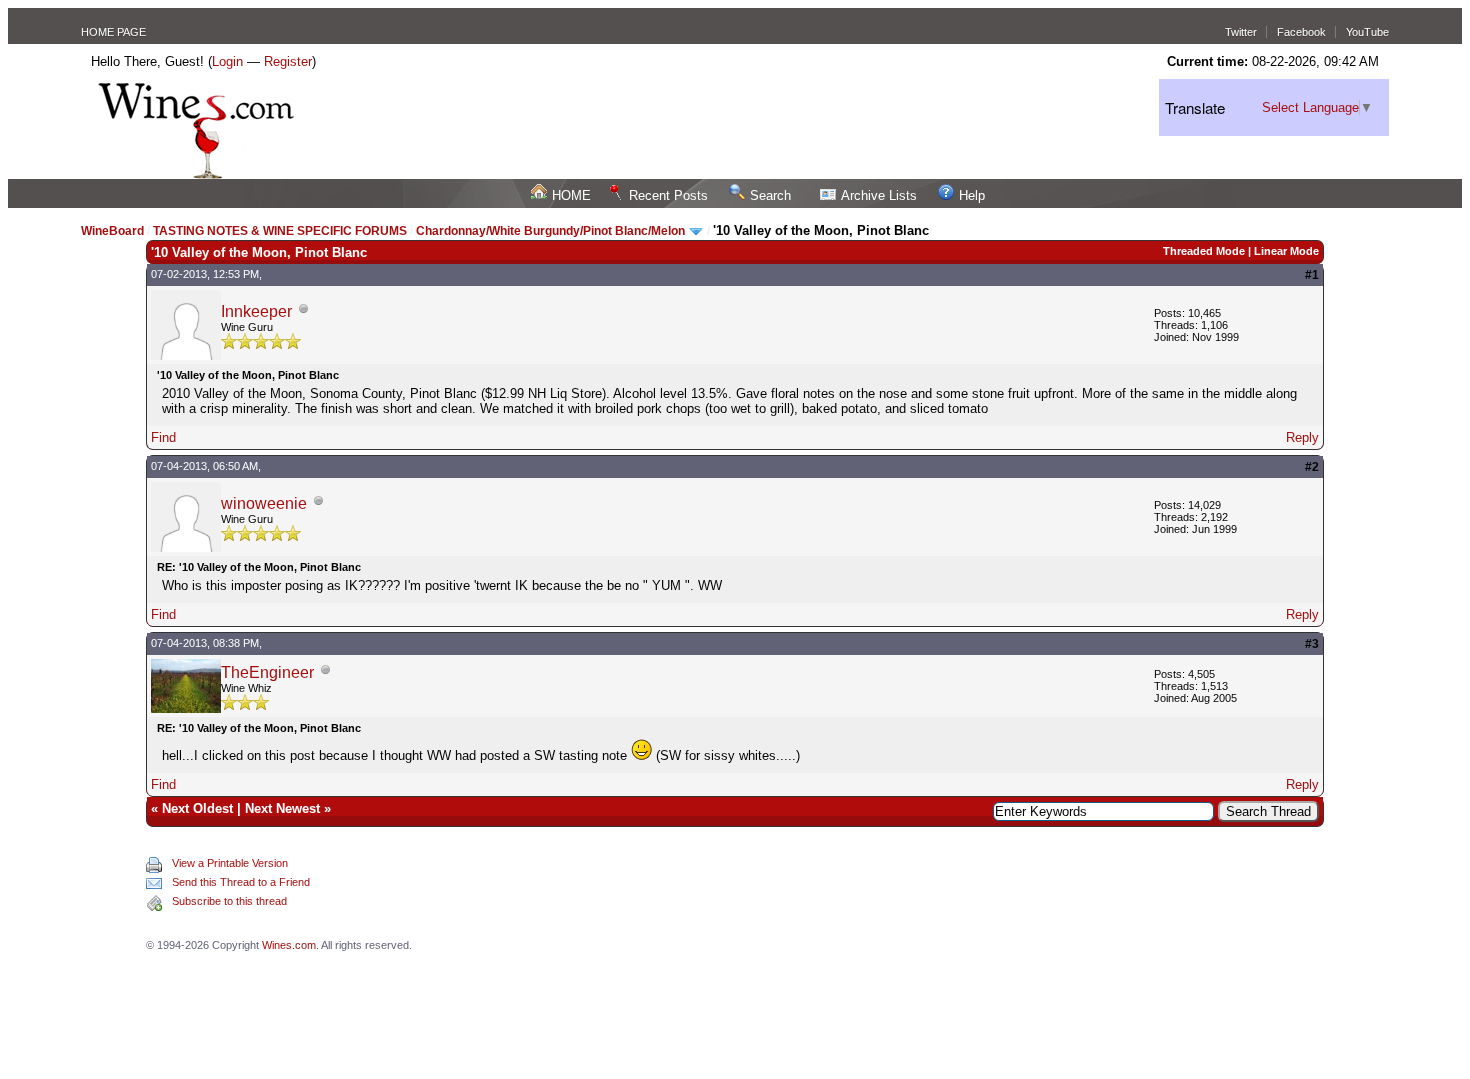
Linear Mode (1286, 251)
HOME (571, 195)
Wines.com (289, 945)
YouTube (1367, 32)
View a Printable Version (230, 863)
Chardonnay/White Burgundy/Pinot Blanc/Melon (552, 231)
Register (288, 61)
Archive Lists (879, 195)
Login (227, 61)
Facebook (1301, 32)
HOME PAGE (113, 32)
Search (770, 195)
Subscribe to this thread (229, 901)
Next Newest (282, 808)
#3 (1312, 644)
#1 (1312, 275)
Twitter (1241, 32)
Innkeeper (256, 311)
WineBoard (112, 231)
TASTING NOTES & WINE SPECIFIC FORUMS (280, 231)
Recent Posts (668, 195)
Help (972, 195)
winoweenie (264, 503)
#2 (1312, 467)
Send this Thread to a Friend (241, 882)
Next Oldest (197, 808)
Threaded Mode (1204, 251)
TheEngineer (267, 672)
